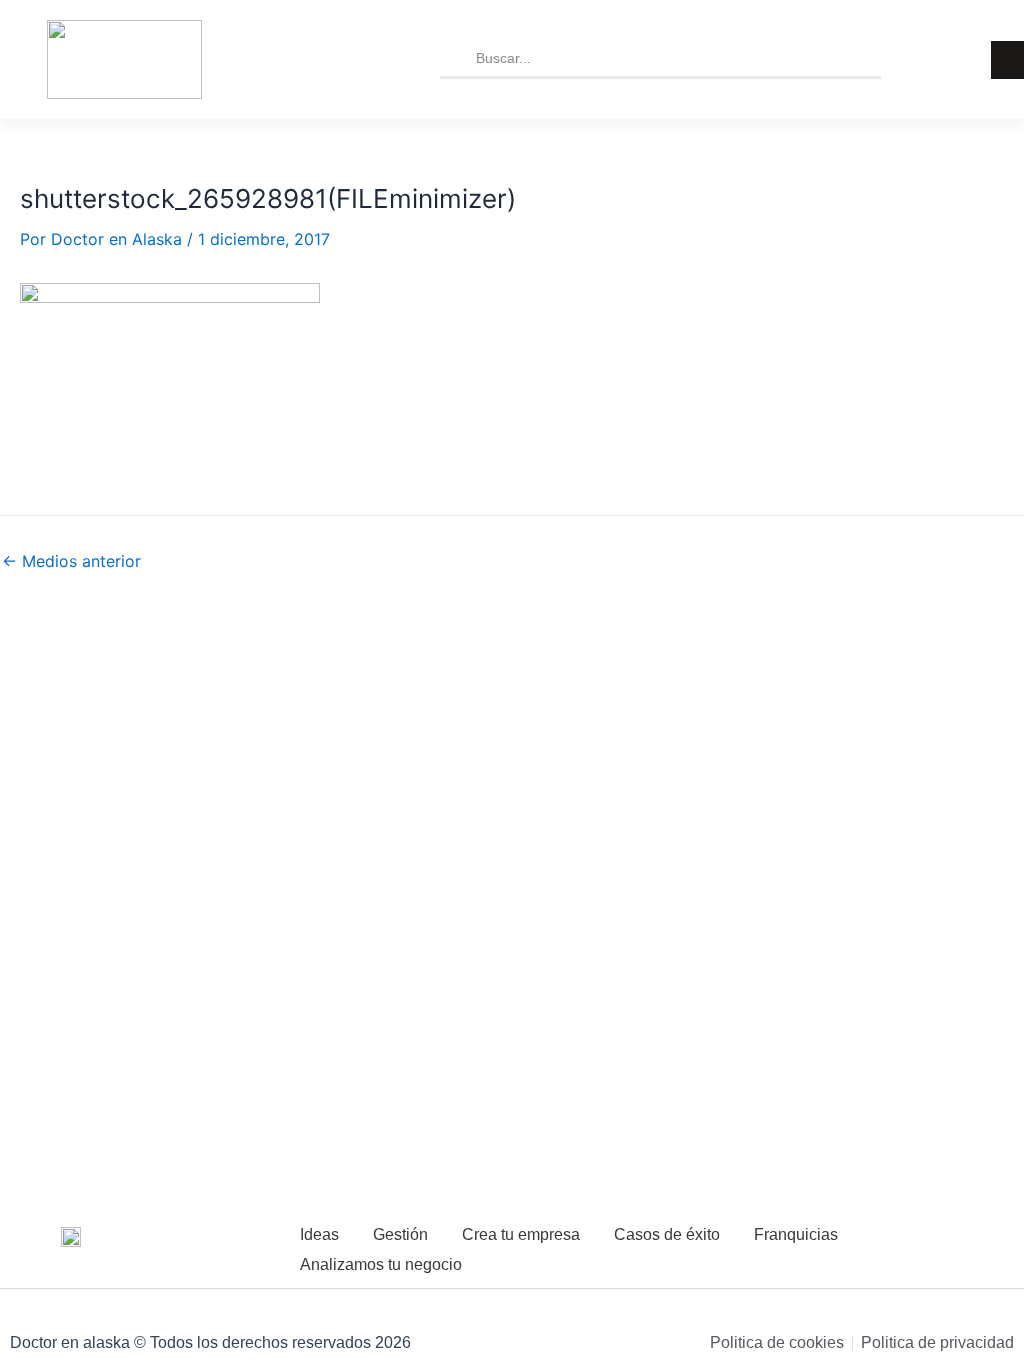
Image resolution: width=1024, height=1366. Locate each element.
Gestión (400, 1234)
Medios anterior (71, 561)
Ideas (319, 1234)
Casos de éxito (667, 1234)
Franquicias (796, 1234)
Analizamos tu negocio (381, 1264)
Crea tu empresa (521, 1234)
